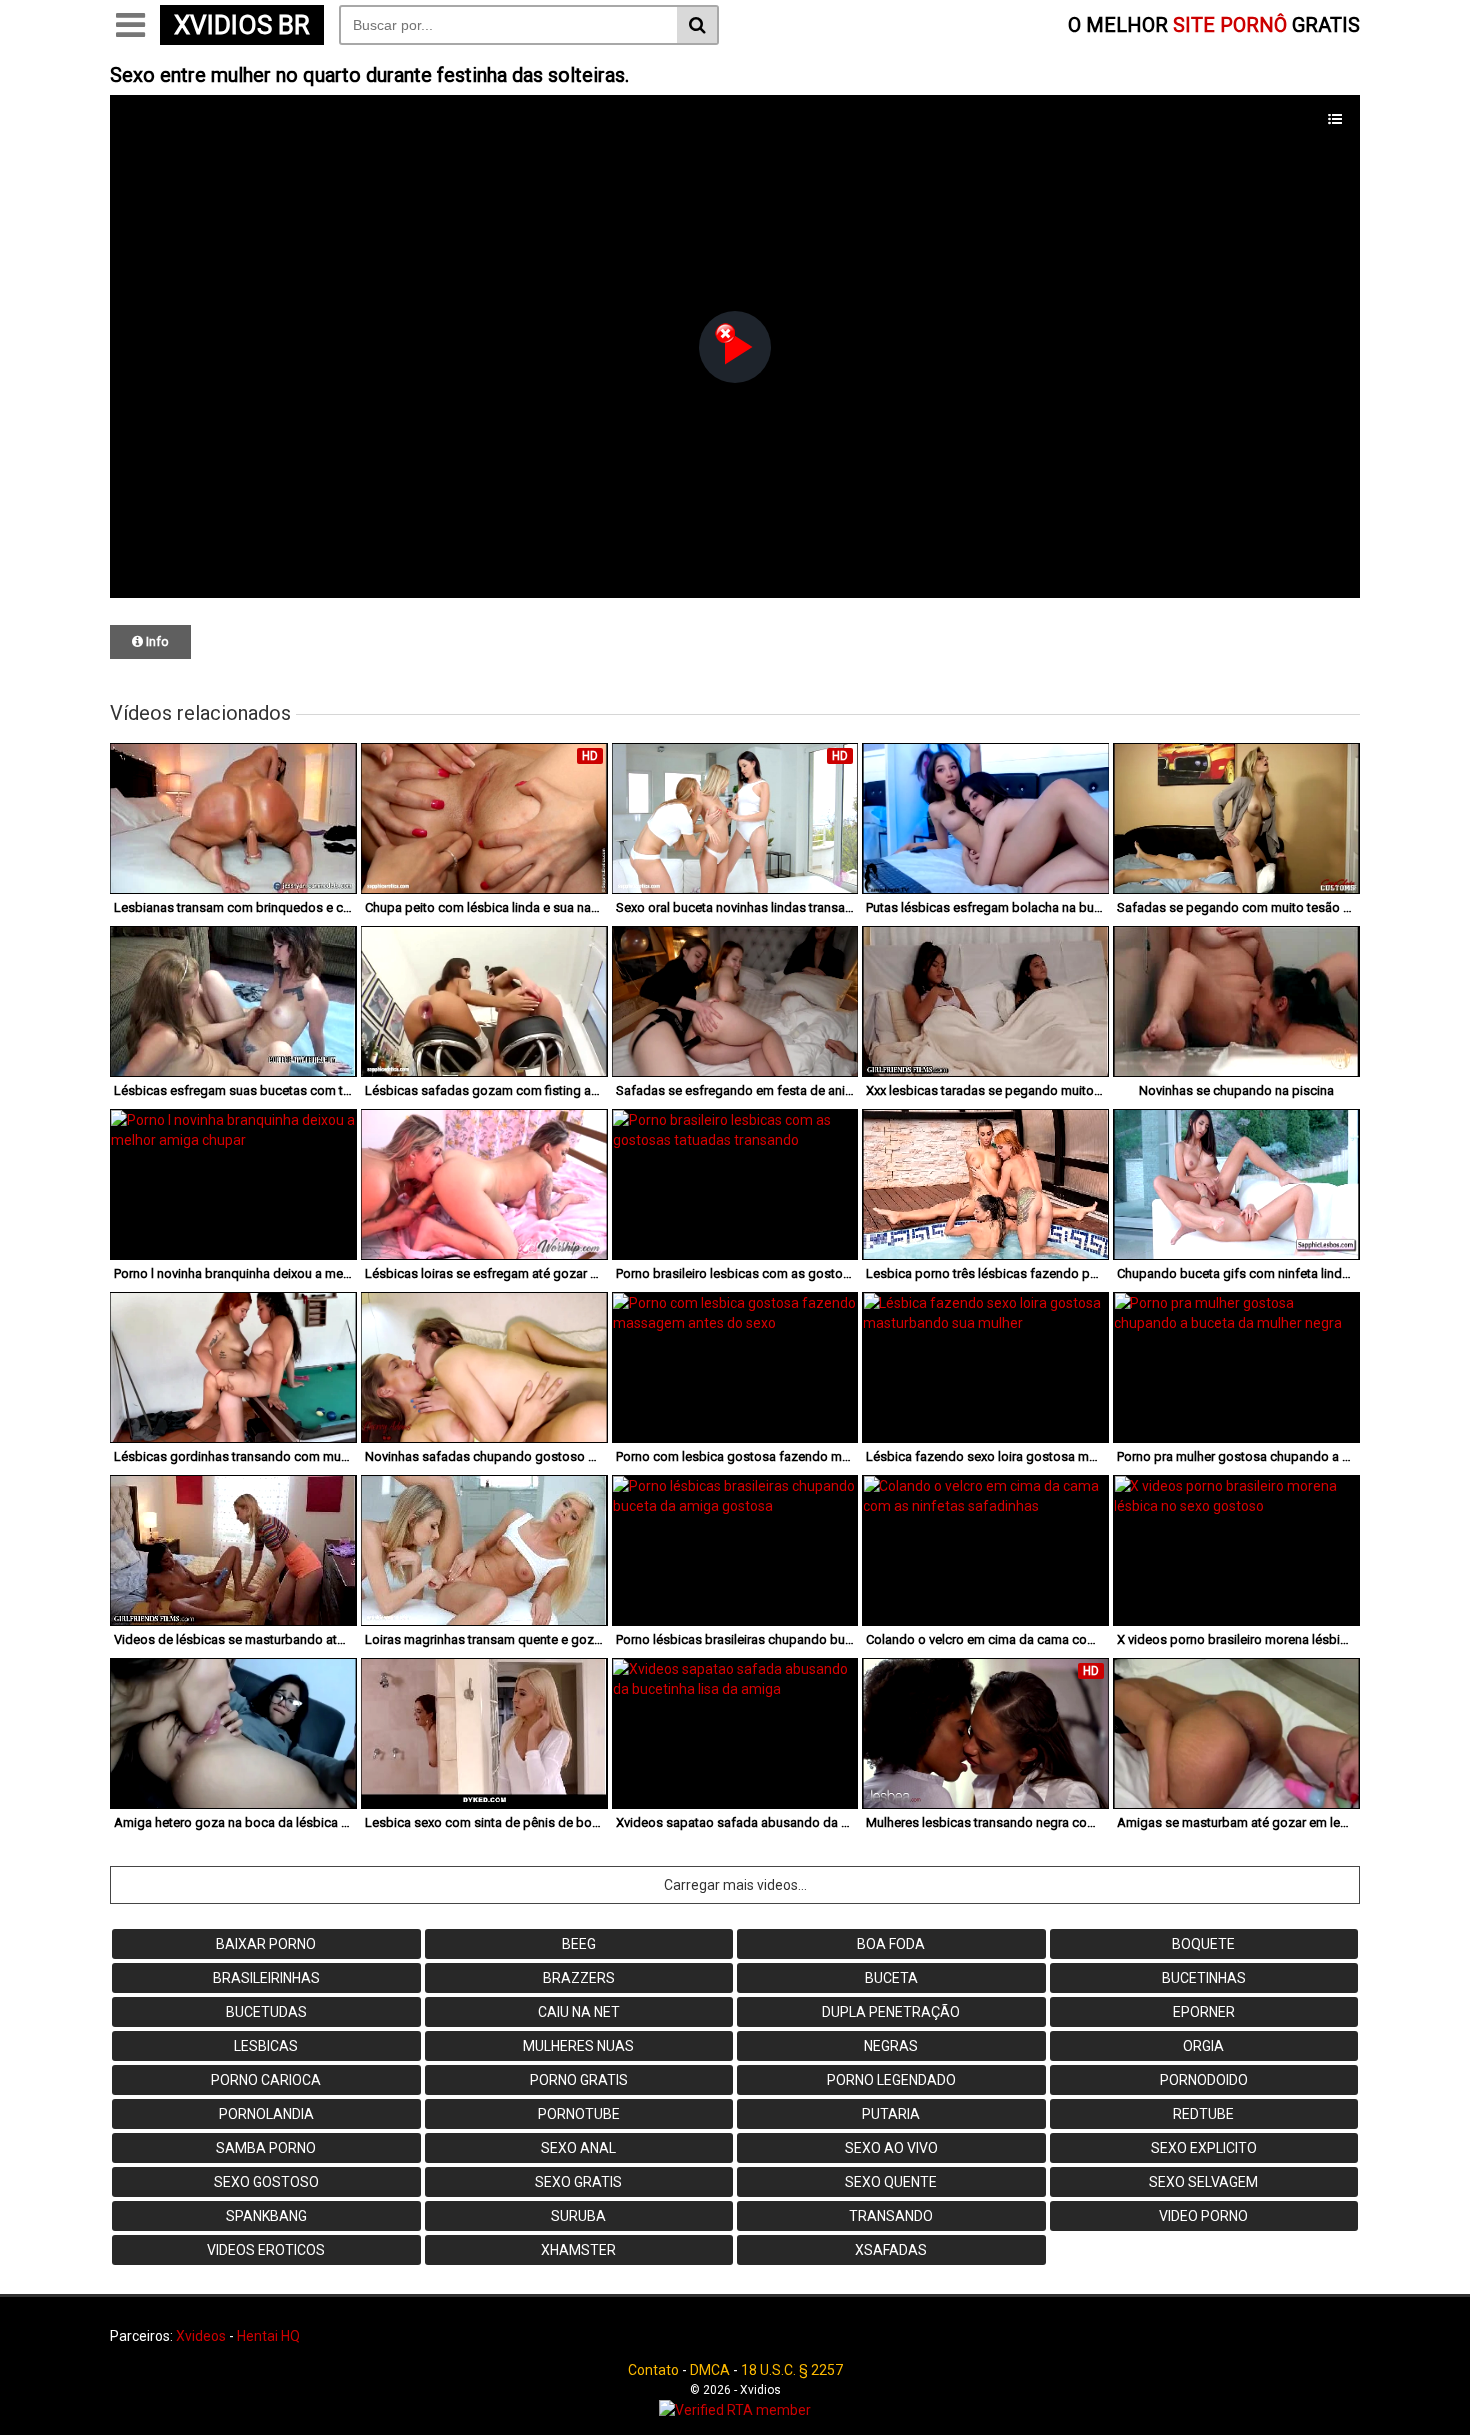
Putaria (891, 2114)
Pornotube (579, 2114)
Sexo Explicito (1204, 2148)
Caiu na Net (579, 2012)
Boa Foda (891, 1944)
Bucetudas (266, 2012)
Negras (891, 2046)
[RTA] (735, 2410)
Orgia (1203, 2046)
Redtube (1203, 2114)
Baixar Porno (266, 1944)
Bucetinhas (1204, 1978)
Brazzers (579, 1978)
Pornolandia (266, 2114)
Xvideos (201, 2336)
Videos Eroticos (266, 2250)
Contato (653, 2370)
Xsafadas (891, 2250)
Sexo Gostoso (266, 2182)
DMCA (710, 2370)
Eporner (1204, 2012)
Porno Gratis (579, 2080)
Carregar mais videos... (735, 1885)
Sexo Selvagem (1203, 2182)
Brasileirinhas (266, 1978)
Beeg (579, 1944)
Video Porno (1203, 2216)
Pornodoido (1204, 2080)
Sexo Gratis (578, 2182)
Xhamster (578, 2250)
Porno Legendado (891, 2080)
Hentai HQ (268, 2336)
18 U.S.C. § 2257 (792, 2370)
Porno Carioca (266, 2080)
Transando (891, 2216)
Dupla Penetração (891, 2012)
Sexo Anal (578, 2148)
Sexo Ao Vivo (891, 2148)
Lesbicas (266, 2046)
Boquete (1203, 1944)
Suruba (578, 2216)
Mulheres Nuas (578, 2046)
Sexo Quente (891, 2182)
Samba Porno (266, 2148)
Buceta (891, 1978)
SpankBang (266, 2216)
